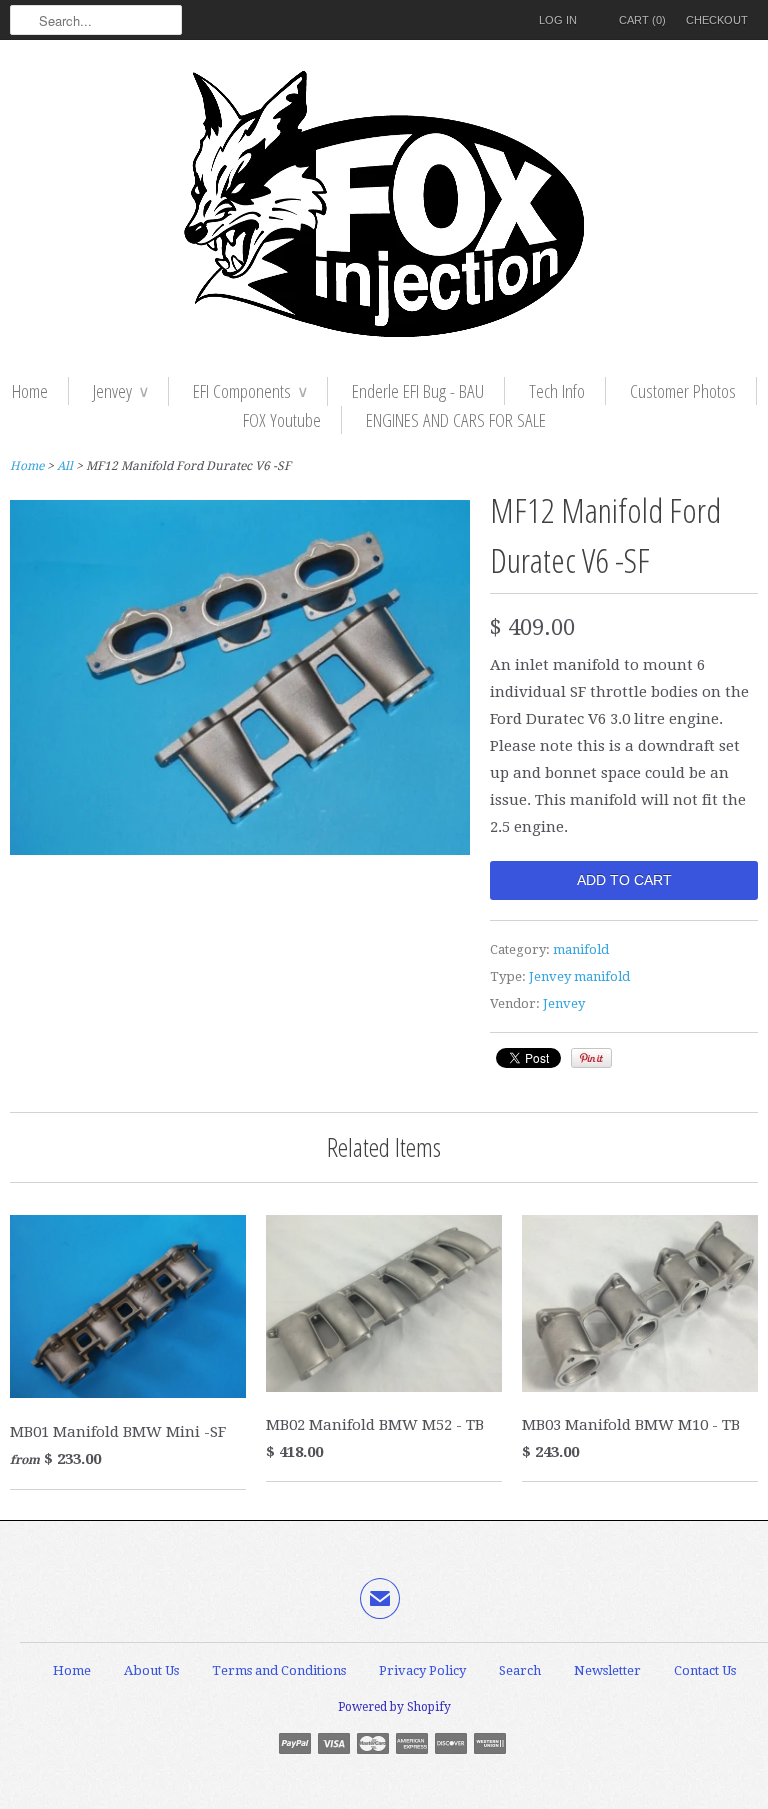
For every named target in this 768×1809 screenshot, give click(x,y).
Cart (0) (642, 20)
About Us (151, 1670)
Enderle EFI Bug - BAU (418, 391)
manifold (581, 949)
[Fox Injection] (384, 208)
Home (30, 391)
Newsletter (607, 1670)
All (65, 466)
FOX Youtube (282, 420)
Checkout (717, 20)
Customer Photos (683, 391)
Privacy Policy (422, 1670)
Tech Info (557, 391)
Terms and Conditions (279, 1670)
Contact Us (705, 1670)
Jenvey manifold (579, 976)
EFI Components (250, 391)
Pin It (591, 1058)
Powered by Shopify (394, 1707)
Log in (558, 20)
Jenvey (120, 391)
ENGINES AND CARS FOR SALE (456, 420)
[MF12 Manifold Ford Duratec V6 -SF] (240, 850)
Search (520, 1670)
